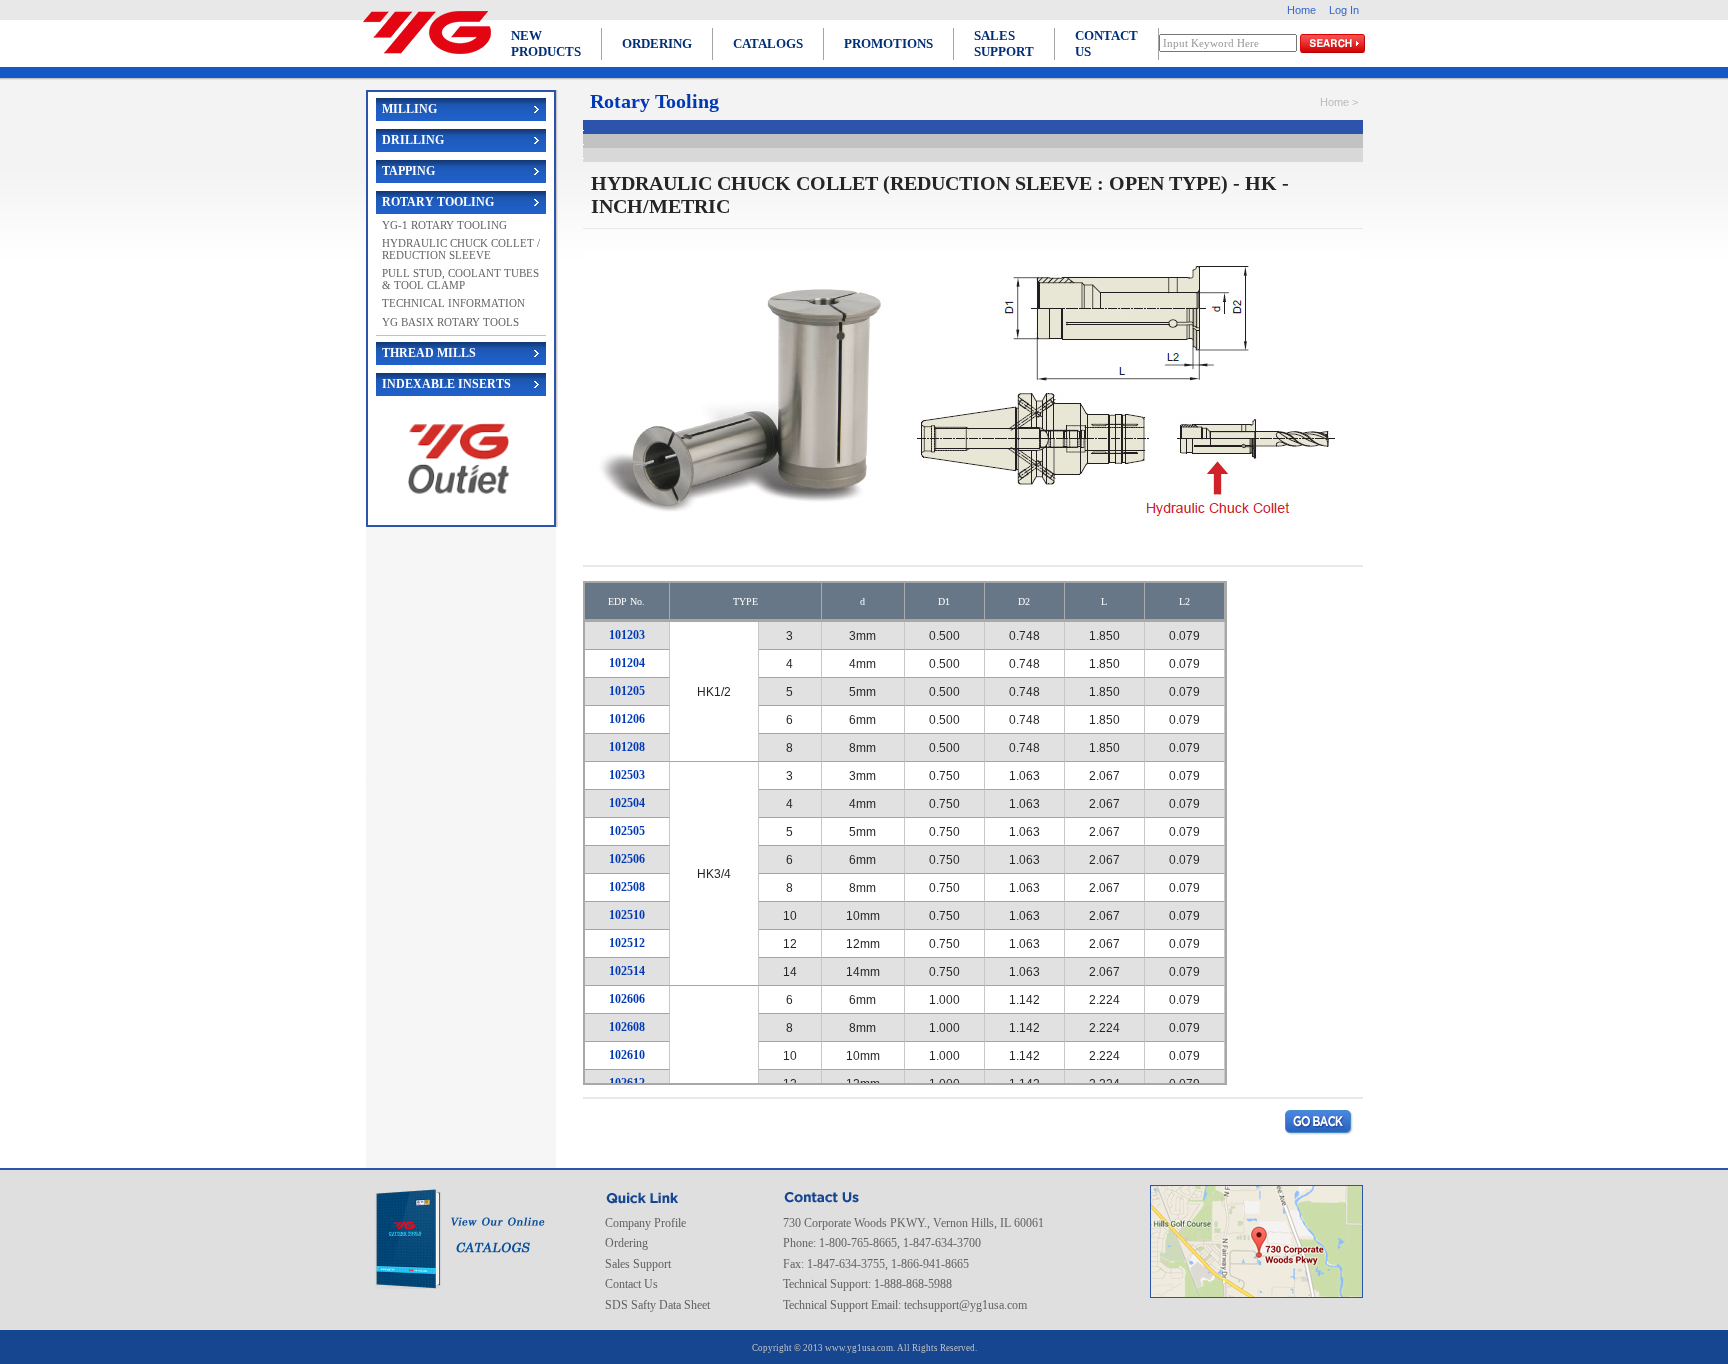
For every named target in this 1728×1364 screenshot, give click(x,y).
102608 (627, 1027)
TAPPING (408, 171)
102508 (627, 887)
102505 (627, 831)
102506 (627, 859)
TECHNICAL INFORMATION (453, 303)
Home (1301, 10)
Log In (1344, 10)
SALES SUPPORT (1004, 43)
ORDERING (657, 43)
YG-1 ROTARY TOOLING (444, 225)
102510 (627, 915)
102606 (627, 999)
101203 (627, 635)
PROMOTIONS (888, 43)
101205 (627, 691)
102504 (627, 803)
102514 (627, 971)
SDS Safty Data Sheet (657, 1305)
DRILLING (413, 140)
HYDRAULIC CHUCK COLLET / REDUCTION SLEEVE (461, 249)
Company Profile (645, 1223)
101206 (627, 719)
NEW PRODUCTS (546, 43)
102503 (627, 775)
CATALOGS (768, 43)
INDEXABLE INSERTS (446, 384)
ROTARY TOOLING (438, 202)
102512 (627, 943)
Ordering (626, 1243)
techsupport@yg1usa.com (965, 1305)
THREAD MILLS (429, 353)
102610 (627, 1055)
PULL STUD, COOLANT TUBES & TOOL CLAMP (460, 279)
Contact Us (631, 1284)
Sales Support (638, 1264)
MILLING (409, 109)
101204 (627, 663)
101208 (627, 747)
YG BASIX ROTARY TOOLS (450, 322)
